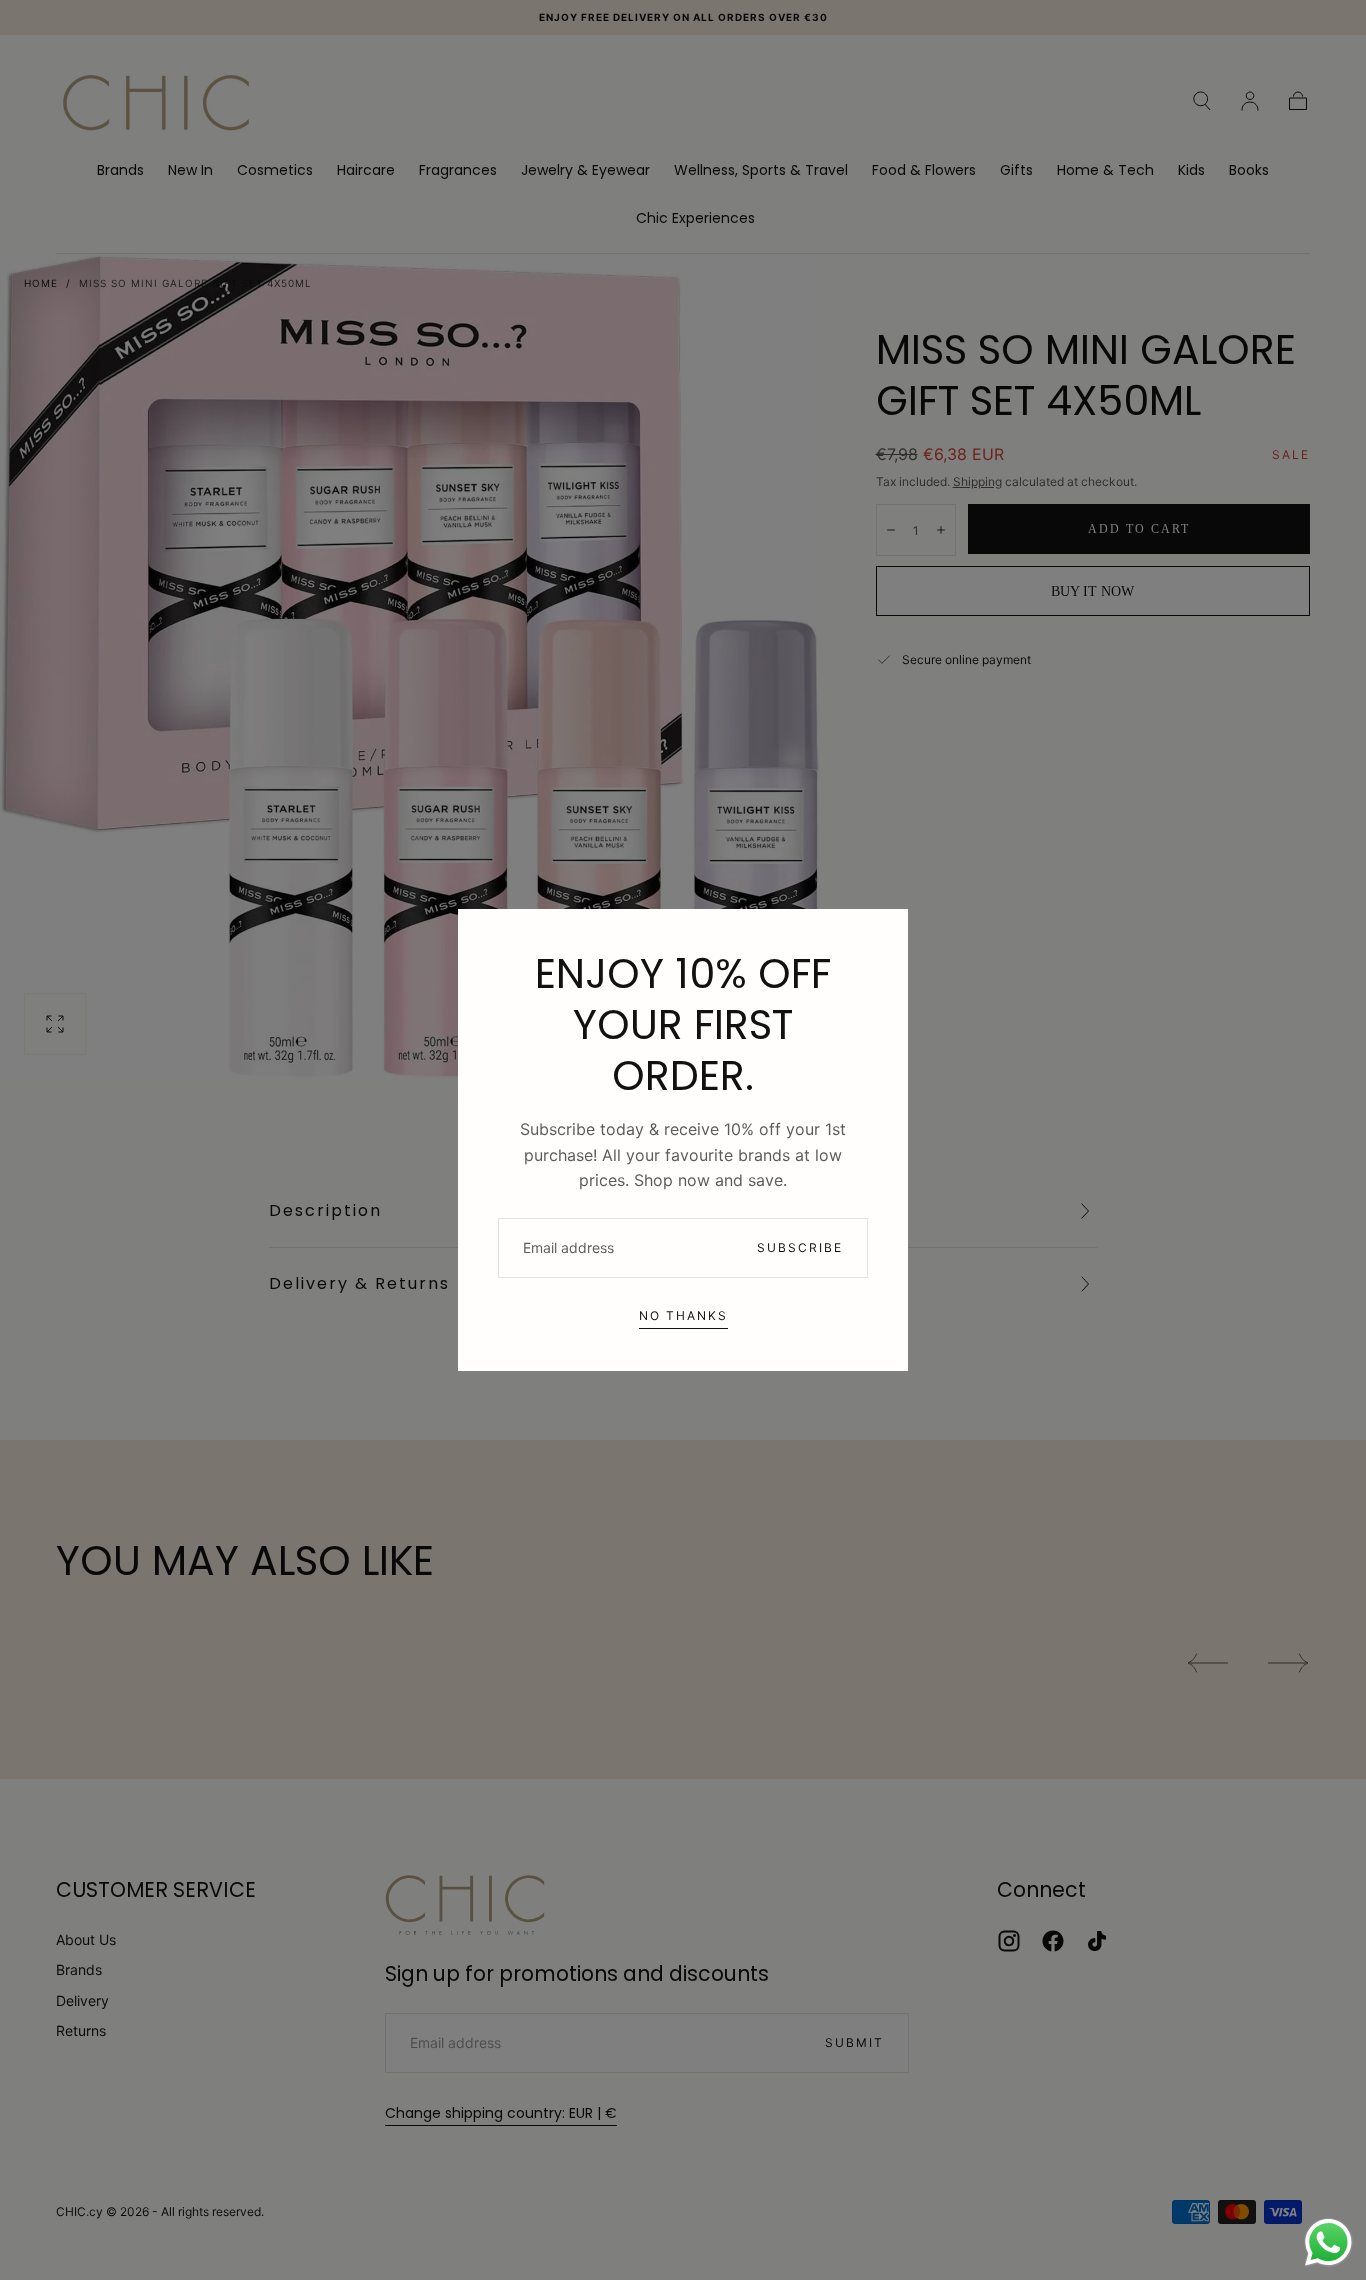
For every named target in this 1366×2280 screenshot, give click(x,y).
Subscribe (800, 1247)
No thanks (683, 1315)
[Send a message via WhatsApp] (1328, 2242)
